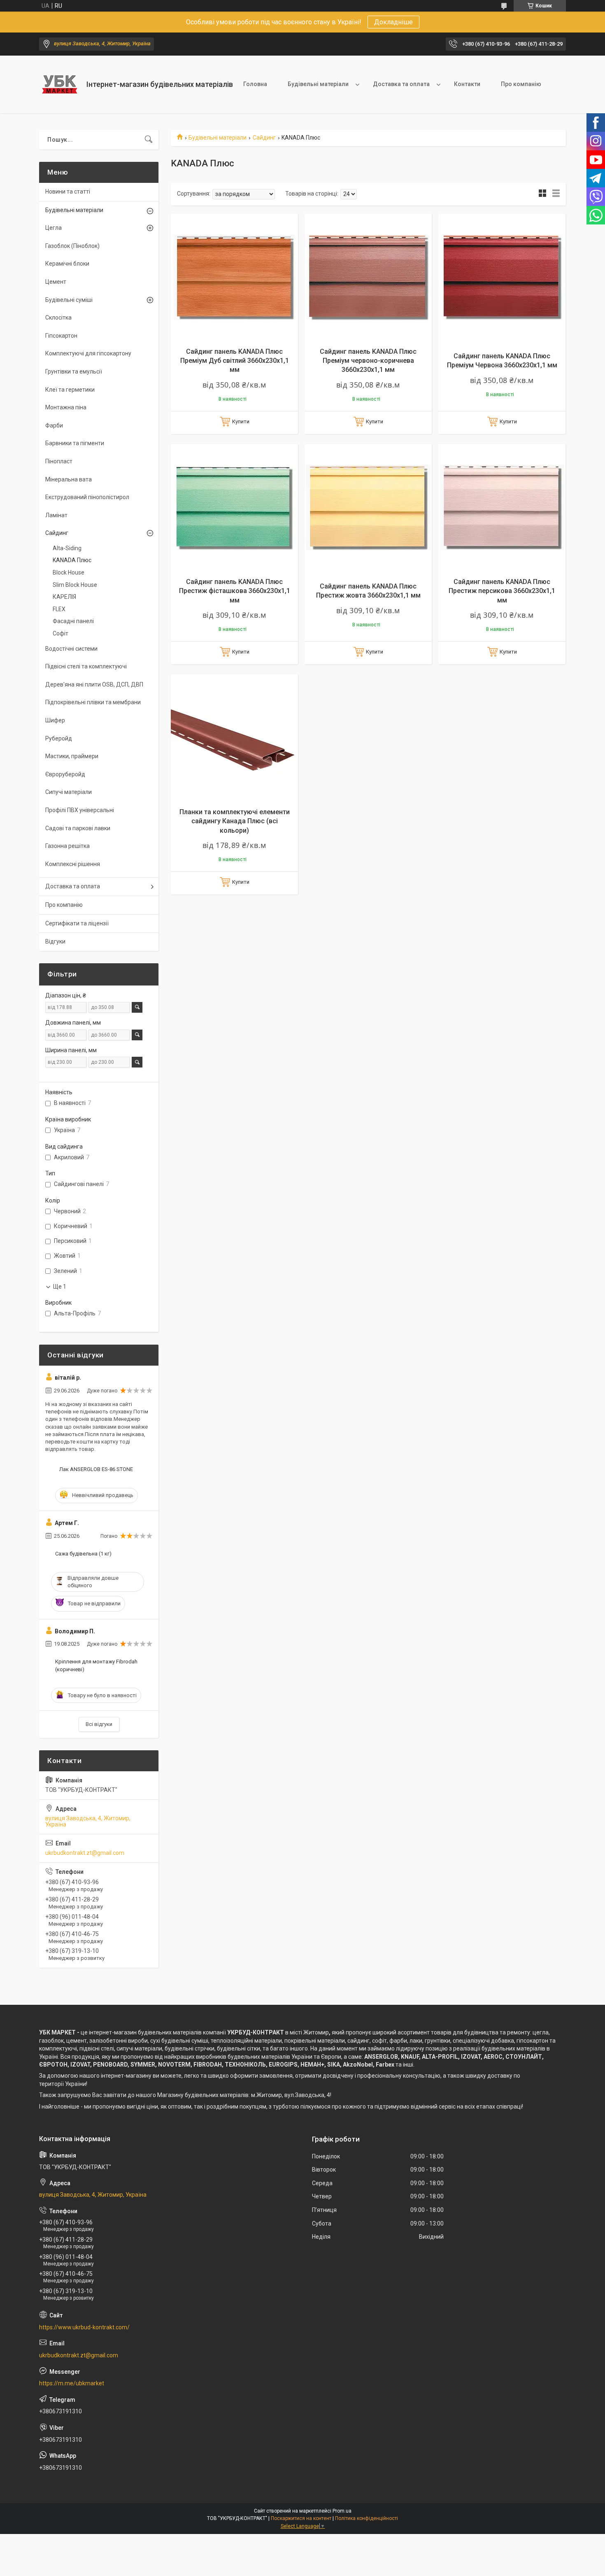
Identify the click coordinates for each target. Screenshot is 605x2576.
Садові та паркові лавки (78, 828)
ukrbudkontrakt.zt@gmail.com (85, 1853)
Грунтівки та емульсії (74, 371)
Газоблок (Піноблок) (72, 246)
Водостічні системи (71, 649)
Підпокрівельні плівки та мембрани (93, 702)
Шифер (55, 720)
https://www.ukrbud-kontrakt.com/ (84, 2327)
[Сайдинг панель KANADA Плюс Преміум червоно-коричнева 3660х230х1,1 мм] (368, 277)
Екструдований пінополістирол (87, 497)
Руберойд (59, 738)
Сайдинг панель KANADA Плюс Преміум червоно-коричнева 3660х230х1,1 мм (368, 361)
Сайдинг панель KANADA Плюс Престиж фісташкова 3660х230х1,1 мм (235, 591)
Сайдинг (264, 138)
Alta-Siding (67, 548)
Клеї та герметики (70, 390)
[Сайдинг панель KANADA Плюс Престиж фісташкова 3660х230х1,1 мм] (234, 508)
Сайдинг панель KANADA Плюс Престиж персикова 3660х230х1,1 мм (502, 591)
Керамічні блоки (67, 264)
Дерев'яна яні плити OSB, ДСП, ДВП (94, 684)
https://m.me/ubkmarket (72, 2383)
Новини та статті (68, 192)
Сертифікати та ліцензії (77, 923)
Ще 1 (60, 1287)
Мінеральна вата (69, 479)
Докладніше (393, 22)
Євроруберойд (65, 774)
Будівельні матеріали (318, 84)
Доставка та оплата (401, 84)
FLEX (59, 609)
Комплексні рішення (73, 864)
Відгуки (55, 941)
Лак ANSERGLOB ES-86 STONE (96, 1469)
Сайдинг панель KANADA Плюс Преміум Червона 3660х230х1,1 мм (502, 361)
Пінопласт (59, 461)
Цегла (54, 228)
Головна (255, 84)
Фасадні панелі (73, 621)
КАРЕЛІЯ (64, 597)
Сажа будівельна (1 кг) (83, 1554)
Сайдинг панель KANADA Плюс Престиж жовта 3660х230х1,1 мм (368, 591)
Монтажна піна (66, 407)
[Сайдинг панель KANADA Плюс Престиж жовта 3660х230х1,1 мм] (368, 508)
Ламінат (56, 515)
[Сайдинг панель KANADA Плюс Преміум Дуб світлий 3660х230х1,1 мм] (234, 277)
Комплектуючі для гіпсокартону (88, 353)
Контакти (467, 84)
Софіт (60, 633)
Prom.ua (342, 2511)
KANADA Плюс (72, 560)
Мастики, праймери (72, 756)
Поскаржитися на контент (301, 2518)
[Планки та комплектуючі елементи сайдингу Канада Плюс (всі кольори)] (234, 738)
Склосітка (58, 318)
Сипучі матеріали (69, 792)
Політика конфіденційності (366, 2518)
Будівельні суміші (69, 300)
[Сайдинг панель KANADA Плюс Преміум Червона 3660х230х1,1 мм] (502, 277)
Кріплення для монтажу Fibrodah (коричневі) (96, 1665)
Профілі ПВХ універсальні (80, 810)
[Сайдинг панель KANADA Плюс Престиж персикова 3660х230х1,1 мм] (502, 508)
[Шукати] (149, 140)
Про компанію (521, 84)
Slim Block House (75, 585)
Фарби (54, 425)
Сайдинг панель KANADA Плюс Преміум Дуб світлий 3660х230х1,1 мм (235, 361)
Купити (241, 422)
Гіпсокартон (61, 336)
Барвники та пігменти (75, 443)
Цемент (56, 282)
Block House (69, 572)
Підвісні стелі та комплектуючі (86, 666)
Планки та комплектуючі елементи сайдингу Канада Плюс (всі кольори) (235, 821)
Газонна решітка (67, 846)
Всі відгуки (99, 1724)
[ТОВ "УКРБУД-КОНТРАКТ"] (60, 84)
